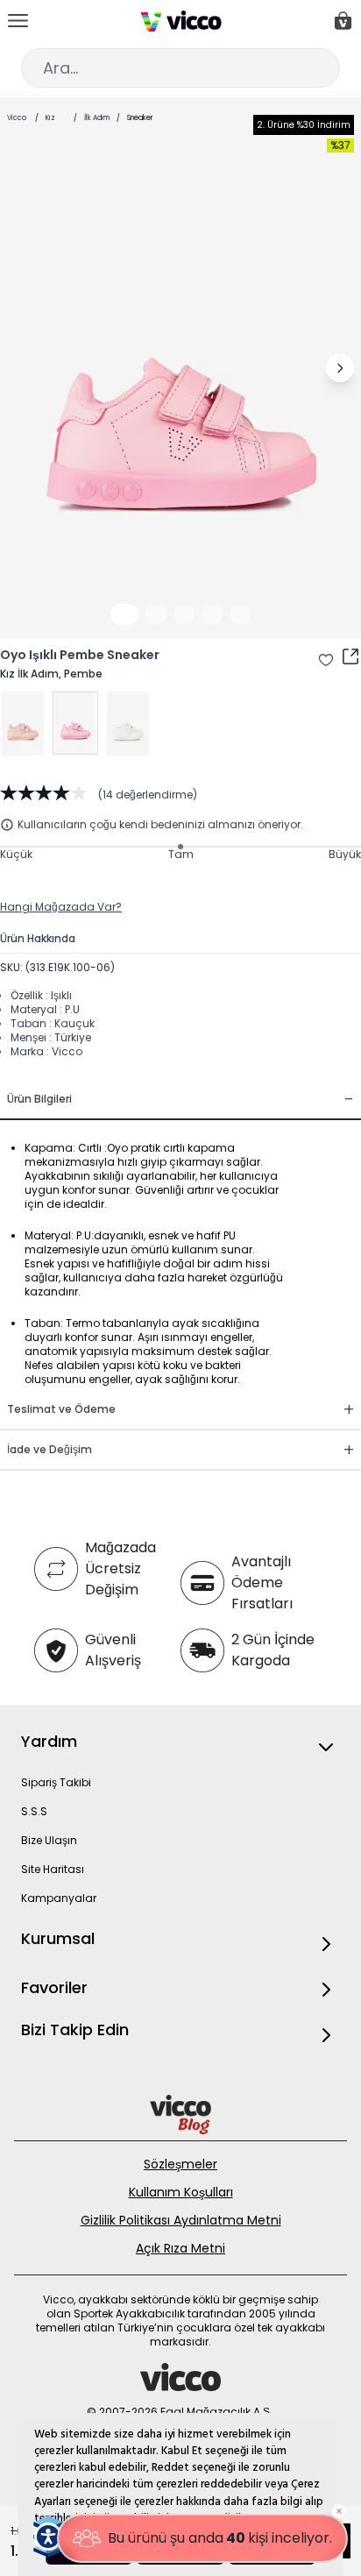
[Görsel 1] (124, 614)
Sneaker (140, 118)
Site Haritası (53, 1869)
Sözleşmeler (180, 2164)
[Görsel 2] (156, 614)
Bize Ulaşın (49, 1840)
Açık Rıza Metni (180, 2248)
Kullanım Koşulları (181, 2192)
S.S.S (34, 1811)
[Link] (181, 21)
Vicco (17, 118)
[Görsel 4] (212, 614)
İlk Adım (97, 118)
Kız (50, 118)
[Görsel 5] (240, 614)
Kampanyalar (59, 1898)
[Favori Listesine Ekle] (326, 660)
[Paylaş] (350, 656)
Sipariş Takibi (56, 1782)
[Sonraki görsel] (340, 368)
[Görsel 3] (184, 614)
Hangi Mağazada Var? (61, 907)
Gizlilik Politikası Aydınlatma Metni (181, 2220)
